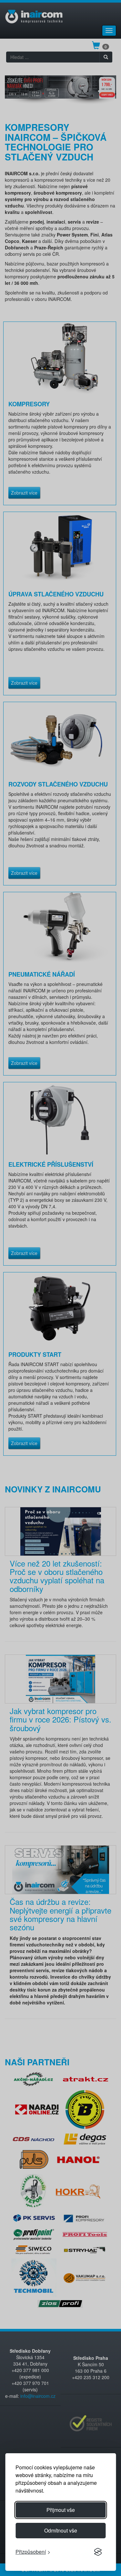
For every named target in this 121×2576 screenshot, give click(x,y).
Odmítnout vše (61, 2530)
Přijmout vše (61, 2510)
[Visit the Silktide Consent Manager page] (98, 2552)
